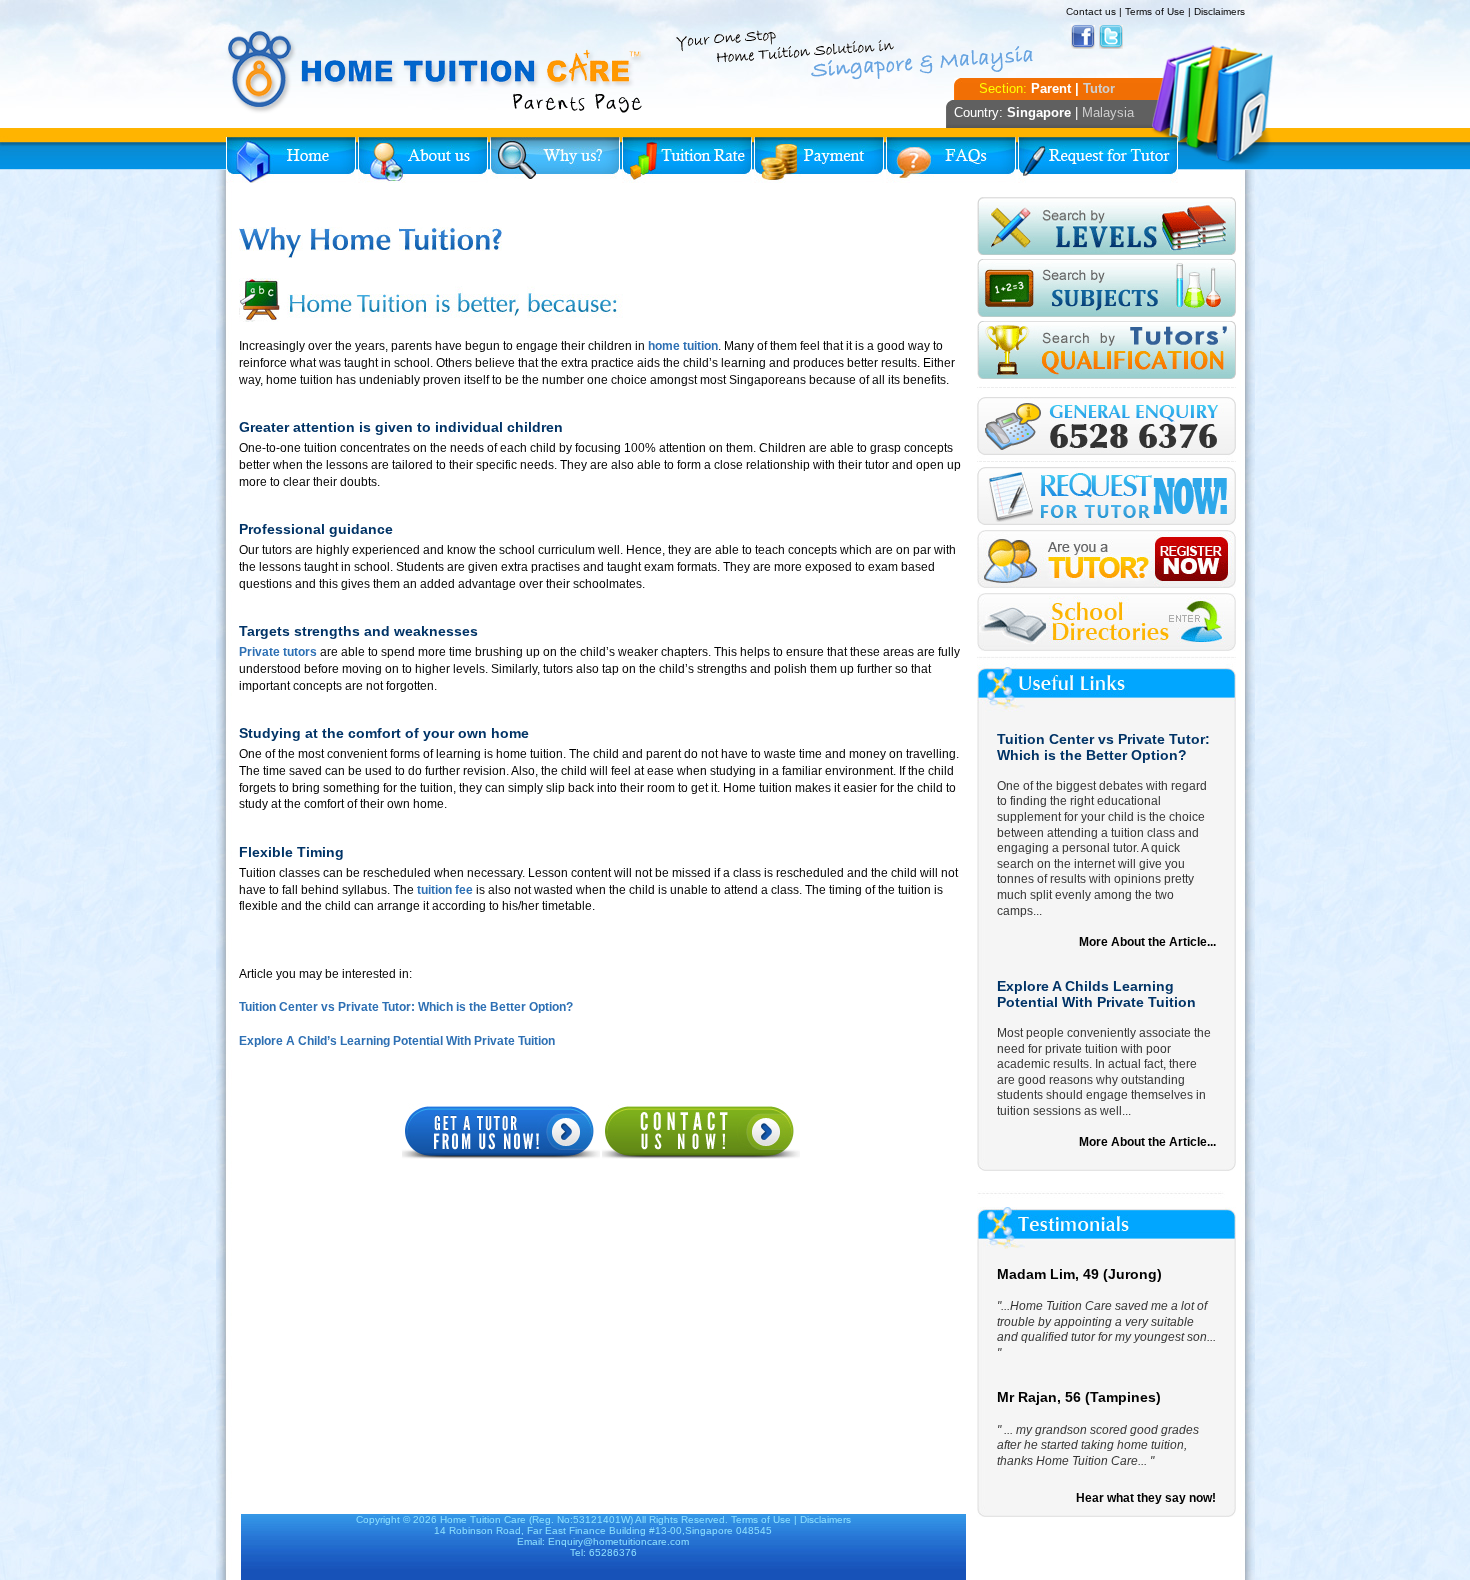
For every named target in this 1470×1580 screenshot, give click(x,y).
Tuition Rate (687, 160)
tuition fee (445, 890)
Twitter (1111, 37)
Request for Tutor (1098, 160)
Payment (819, 160)
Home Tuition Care (483, 1519)
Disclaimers (1219, 11)
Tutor (1099, 88)
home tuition (683, 346)
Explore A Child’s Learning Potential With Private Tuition (397, 1041)
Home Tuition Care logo (436, 72)
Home (291, 160)
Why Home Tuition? (555, 160)
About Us (423, 160)
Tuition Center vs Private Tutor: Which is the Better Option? (406, 1007)
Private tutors (279, 652)
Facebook (1083, 37)
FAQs (951, 160)
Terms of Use (1155, 11)
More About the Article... (1147, 942)
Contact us (1091, 11)
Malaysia (1108, 112)
